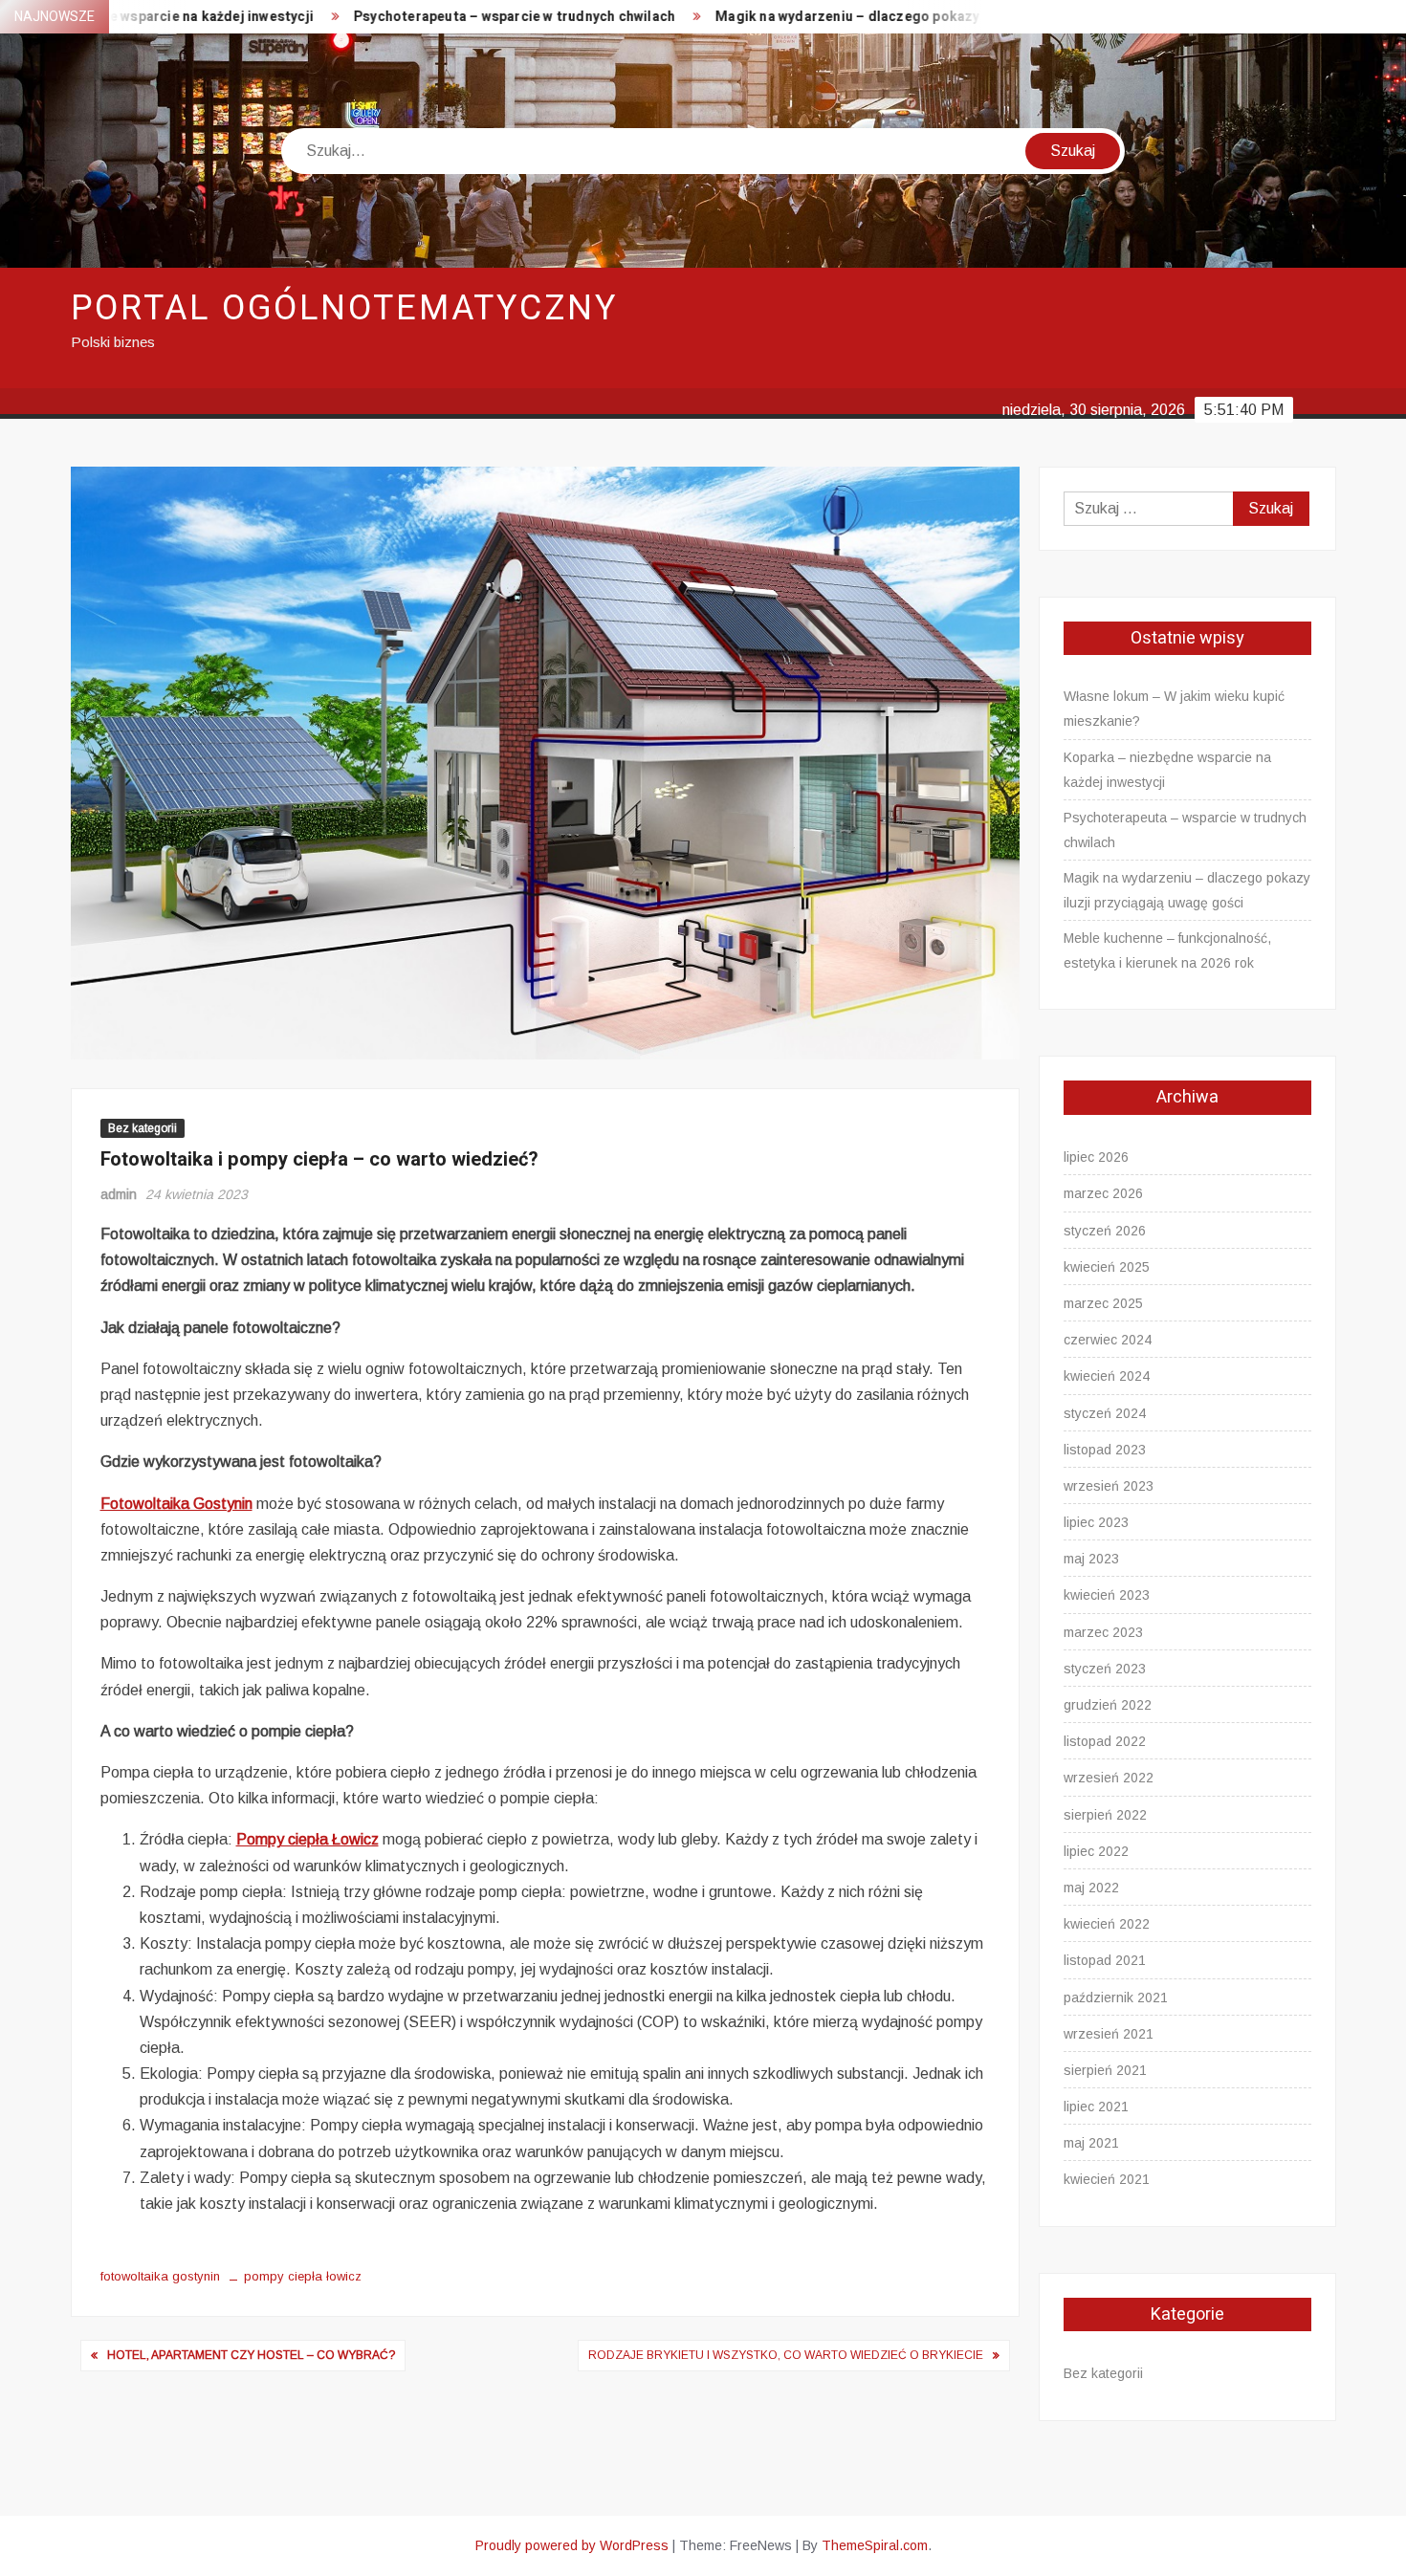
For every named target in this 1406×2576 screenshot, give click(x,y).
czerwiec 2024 (1108, 1340)
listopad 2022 (1105, 1741)
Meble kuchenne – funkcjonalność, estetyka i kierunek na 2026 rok (1167, 950)
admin (119, 1194)
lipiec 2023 (1096, 1522)
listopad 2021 (1105, 1960)
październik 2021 (1116, 1997)
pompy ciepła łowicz (303, 2276)
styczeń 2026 (1105, 1231)
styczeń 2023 (1105, 1669)
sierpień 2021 (1105, 2070)
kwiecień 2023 (1107, 1595)
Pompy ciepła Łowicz (308, 1839)
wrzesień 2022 (1109, 1778)
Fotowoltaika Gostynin (176, 1504)
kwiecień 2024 (1107, 1376)
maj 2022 (1091, 1888)
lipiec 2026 (1096, 1157)
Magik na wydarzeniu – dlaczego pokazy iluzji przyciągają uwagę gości (862, 17)
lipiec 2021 (1096, 2107)
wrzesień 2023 (1109, 1486)
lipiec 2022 (1096, 1851)
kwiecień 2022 (1107, 1924)
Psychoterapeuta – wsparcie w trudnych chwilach (429, 17)
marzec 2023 (1103, 1632)
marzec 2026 (1103, 1193)
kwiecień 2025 (1107, 1267)
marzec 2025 (1103, 1303)
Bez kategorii (143, 1128)
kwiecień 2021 (1107, 2179)
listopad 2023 (1105, 1450)
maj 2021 (1091, 2143)
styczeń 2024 (1105, 1413)
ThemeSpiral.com (875, 2545)
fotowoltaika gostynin (160, 2276)
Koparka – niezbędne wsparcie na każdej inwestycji (1167, 770)
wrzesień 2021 (1109, 2034)
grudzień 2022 (1108, 1705)
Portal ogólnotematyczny (344, 308)
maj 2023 (1091, 1559)
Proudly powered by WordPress (572, 2545)
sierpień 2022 (1105, 1815)
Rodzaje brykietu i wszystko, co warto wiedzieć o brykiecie (786, 2355)
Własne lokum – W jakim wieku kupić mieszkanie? (1174, 709)
